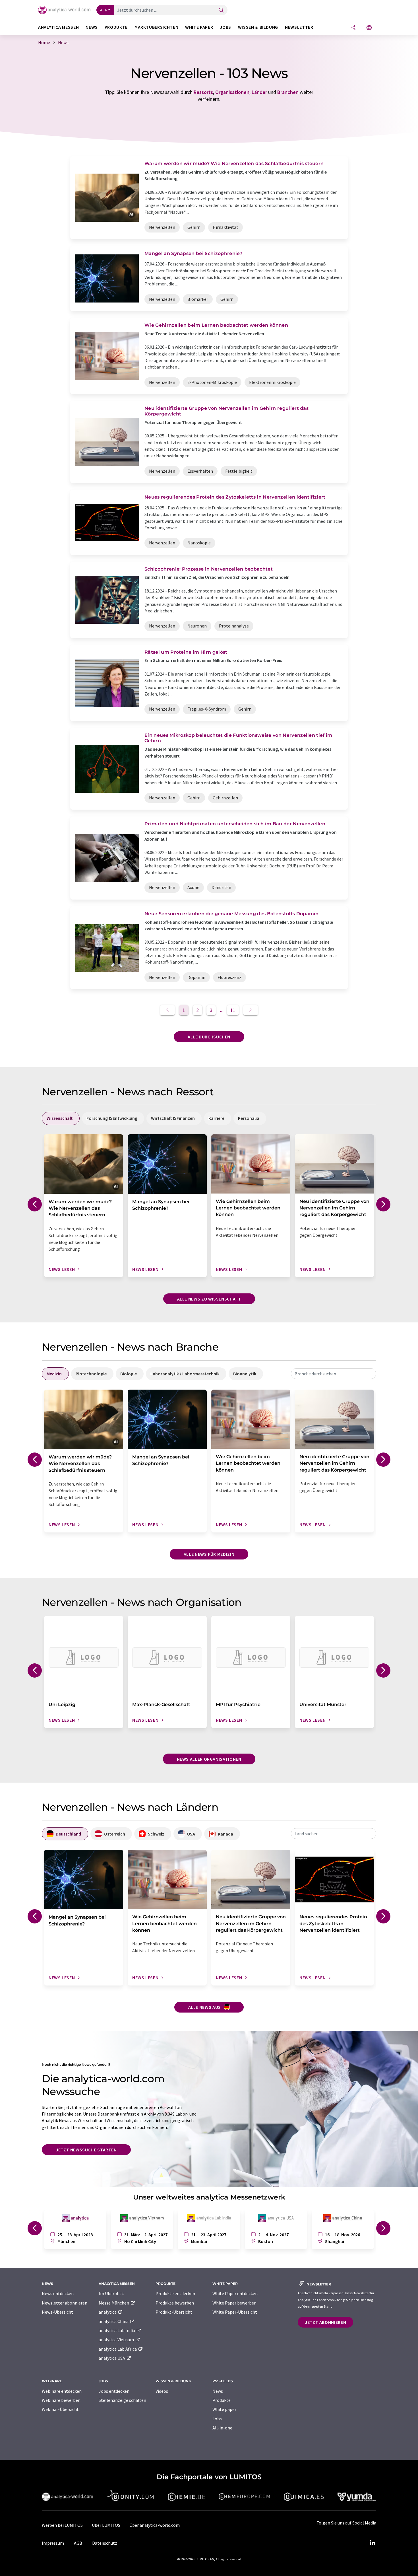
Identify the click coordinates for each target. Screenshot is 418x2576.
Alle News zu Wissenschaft (209, 1299)
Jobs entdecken (114, 2391)
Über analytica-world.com (155, 2525)
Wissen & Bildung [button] (258, 27)
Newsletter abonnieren (65, 2303)
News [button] (92, 27)
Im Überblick (111, 2293)
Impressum (53, 2543)
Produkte (222, 2400)
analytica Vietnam (117, 2340)
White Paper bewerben (234, 2303)
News (218, 2391)
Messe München (114, 2303)
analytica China (114, 2321)
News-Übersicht (57, 2312)
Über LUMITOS (106, 2525)
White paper (224, 2409)
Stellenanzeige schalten (122, 2400)
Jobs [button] (225, 27)
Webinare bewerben (61, 2400)
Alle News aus (205, 2007)
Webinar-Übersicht (60, 2409)
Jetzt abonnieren (325, 2322)
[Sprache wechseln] (369, 28)
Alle (104, 10)
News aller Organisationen (209, 1759)
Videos (162, 2391)
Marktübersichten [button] (156, 27)
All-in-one (222, 2428)
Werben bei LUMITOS (62, 2525)
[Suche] (221, 10)
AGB (78, 2543)
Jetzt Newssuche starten (86, 2150)
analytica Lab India (117, 2330)
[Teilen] (353, 28)
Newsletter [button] (299, 27)
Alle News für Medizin (209, 1554)
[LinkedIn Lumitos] (372, 2543)
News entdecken (58, 2293)
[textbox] (334, 1374)
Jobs (217, 2419)
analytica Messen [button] (58, 27)
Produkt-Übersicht (174, 2312)
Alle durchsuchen (209, 1037)
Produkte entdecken (175, 2293)
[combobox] (334, 1374)
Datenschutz (105, 2543)
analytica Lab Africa (118, 2349)
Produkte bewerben (175, 2303)
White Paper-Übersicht (235, 2312)
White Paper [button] (199, 27)
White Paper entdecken (235, 2293)
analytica (108, 2312)
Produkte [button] (116, 27)
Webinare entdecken (62, 2391)
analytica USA (112, 2358)
